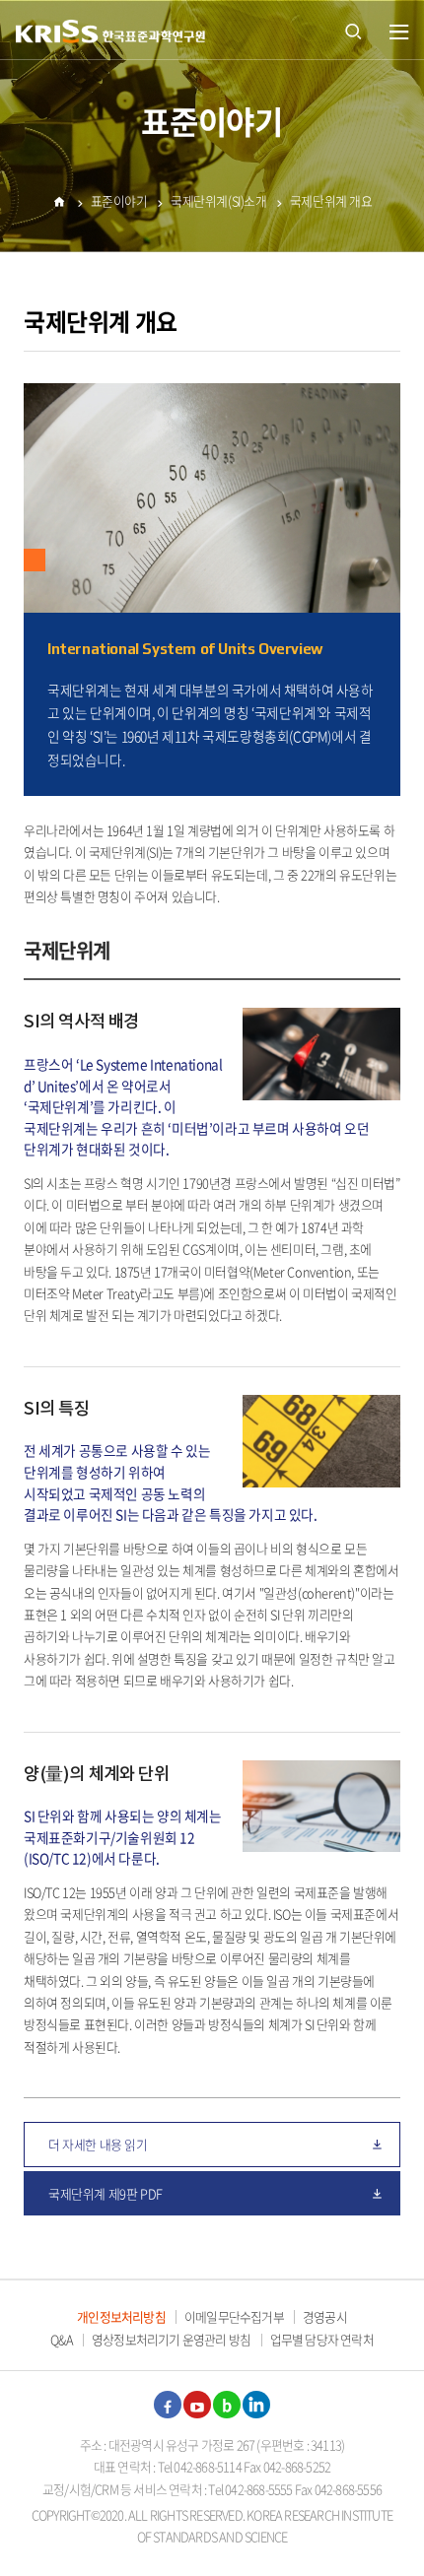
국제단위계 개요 (331, 200)
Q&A (62, 2339)
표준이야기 (119, 200)
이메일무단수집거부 (234, 2316)
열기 (399, 33)
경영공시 (325, 2316)
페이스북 (168, 2405)
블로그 (227, 2405)
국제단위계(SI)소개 (219, 200)
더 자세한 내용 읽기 (98, 2144)
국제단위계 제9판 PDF (106, 2193)
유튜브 (197, 2405)
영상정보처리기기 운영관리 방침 (171, 2339)
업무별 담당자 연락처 (322, 2339)
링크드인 (256, 2405)
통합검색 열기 (353, 30)
